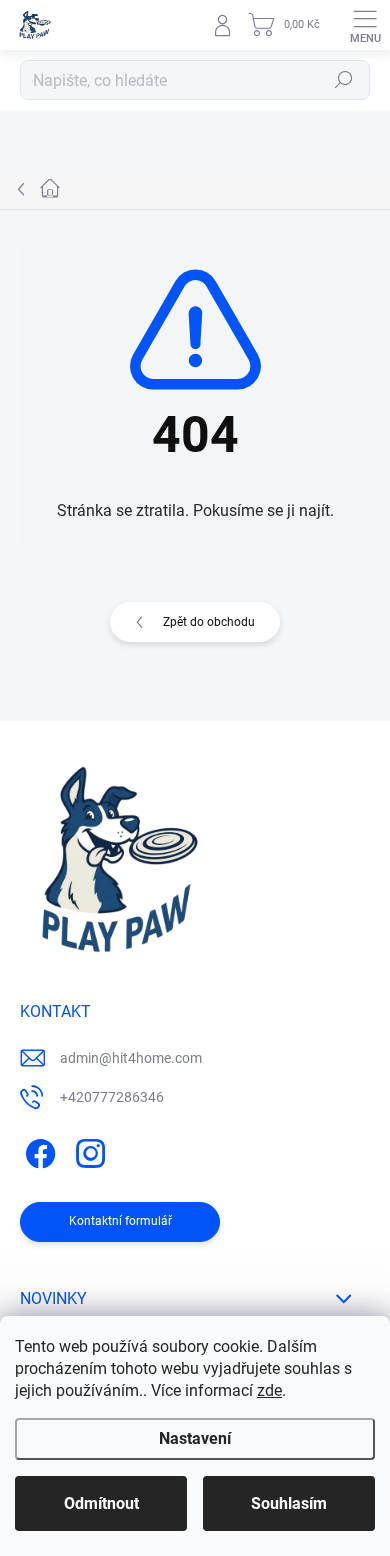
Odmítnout (101, 1503)
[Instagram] (87, 1150)
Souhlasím (289, 1503)
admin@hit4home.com (131, 1058)
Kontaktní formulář (120, 1221)
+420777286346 (112, 1097)
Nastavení (195, 1438)
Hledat (344, 80)
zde (269, 1390)
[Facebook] (37, 1150)
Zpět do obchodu (209, 622)
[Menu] (365, 25)
